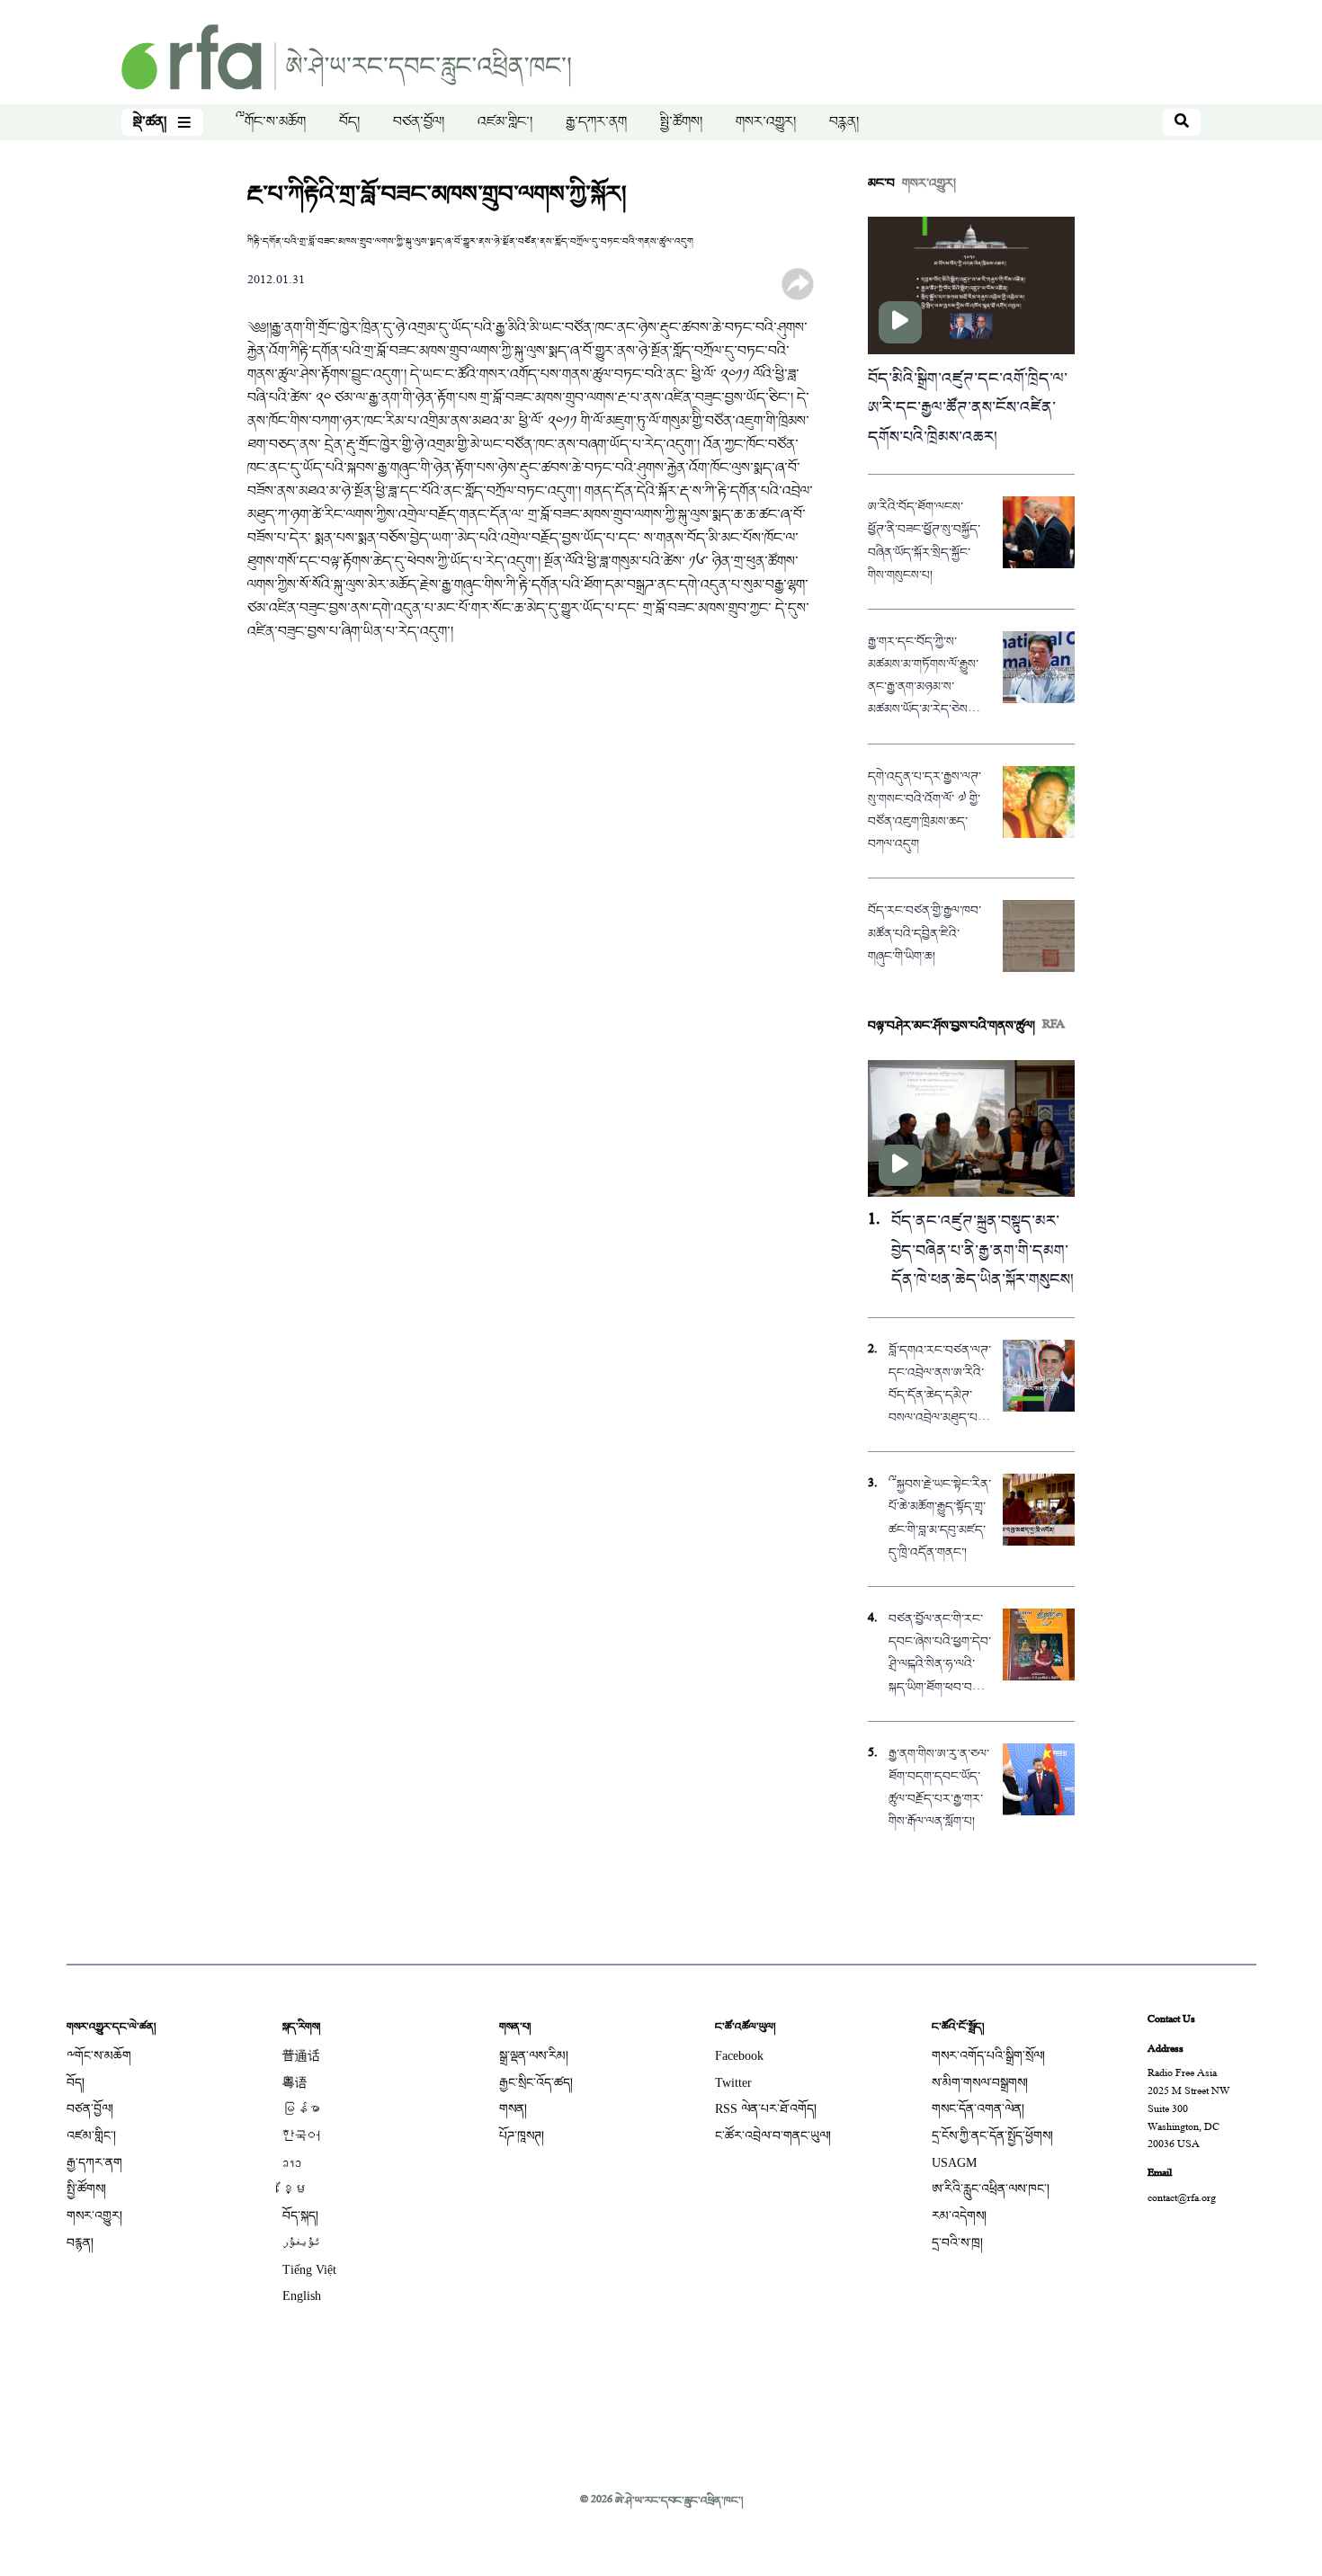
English (302, 2296)
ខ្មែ (295, 2189)
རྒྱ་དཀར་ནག (596, 122)
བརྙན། (844, 122)
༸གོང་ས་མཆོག (271, 122)
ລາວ (292, 2163)
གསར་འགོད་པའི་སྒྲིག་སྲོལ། (988, 2056)
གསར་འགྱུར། (766, 122)
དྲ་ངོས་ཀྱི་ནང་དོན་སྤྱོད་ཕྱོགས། (992, 2136)
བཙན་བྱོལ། (419, 122)
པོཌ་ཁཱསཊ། (522, 2136)
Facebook (739, 2056)
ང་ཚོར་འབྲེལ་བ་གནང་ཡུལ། (773, 2136)
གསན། (513, 2109)
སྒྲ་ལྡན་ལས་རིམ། (534, 2056)
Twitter (733, 2083)
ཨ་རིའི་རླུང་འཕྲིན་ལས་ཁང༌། (991, 2189)
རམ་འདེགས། (959, 2216)
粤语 (295, 2083)
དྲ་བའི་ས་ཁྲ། (957, 2243)
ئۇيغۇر (301, 2243)
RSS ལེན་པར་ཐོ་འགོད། (766, 2109)
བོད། (349, 122)
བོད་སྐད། (300, 2216)
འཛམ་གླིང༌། (505, 122)
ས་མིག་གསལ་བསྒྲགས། (980, 2083)
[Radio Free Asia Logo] (346, 59)
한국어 (301, 2136)
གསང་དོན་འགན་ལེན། (978, 2109)
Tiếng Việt (309, 2270)
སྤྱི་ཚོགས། (681, 122)
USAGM (954, 2163)
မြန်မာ (301, 2109)
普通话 (301, 2056)
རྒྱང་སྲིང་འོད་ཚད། (536, 2083)
